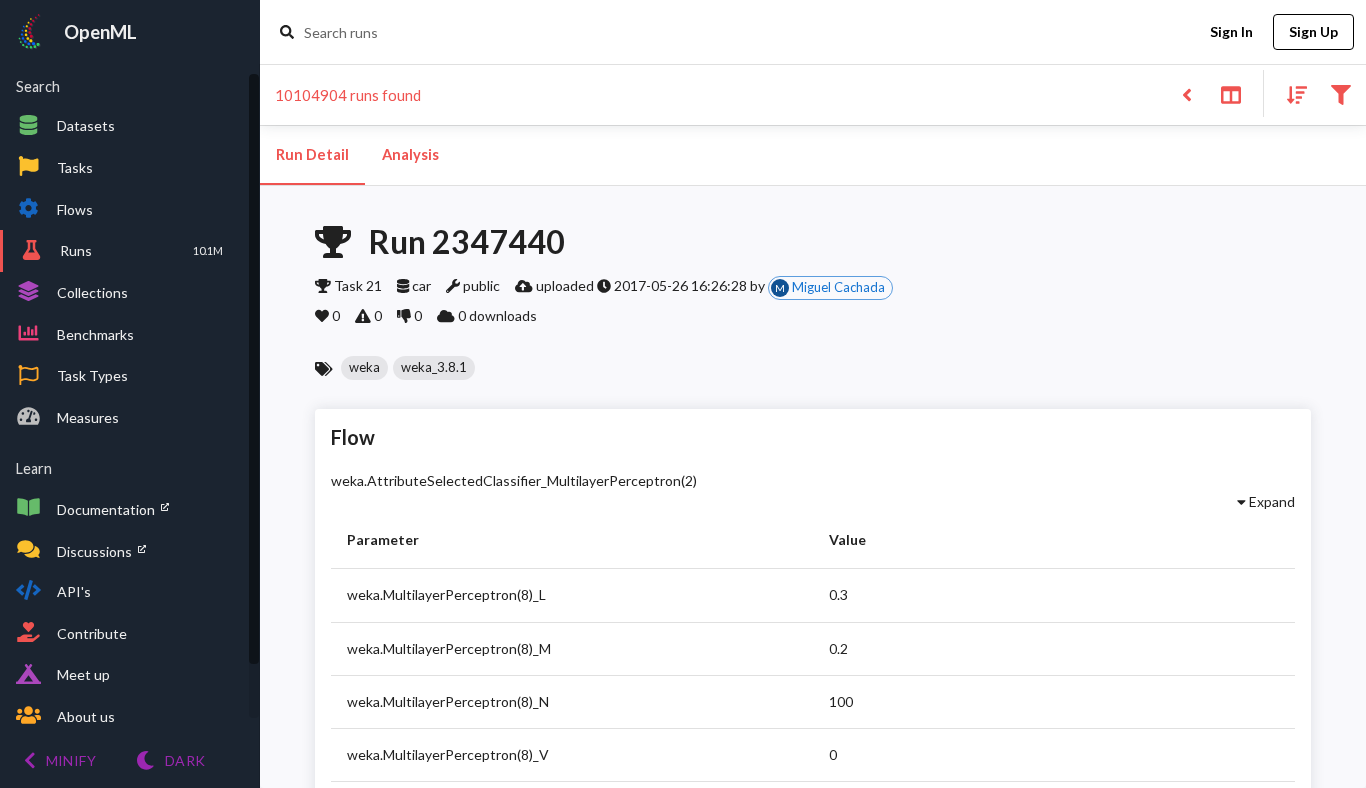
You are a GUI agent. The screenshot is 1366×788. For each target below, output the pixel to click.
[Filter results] (1340, 93)
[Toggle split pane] (1230, 93)
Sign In (1231, 31)
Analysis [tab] (410, 154)
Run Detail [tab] (312, 154)
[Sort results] (1291, 93)
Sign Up (1313, 31)
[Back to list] (1186, 93)
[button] (364, 368)
